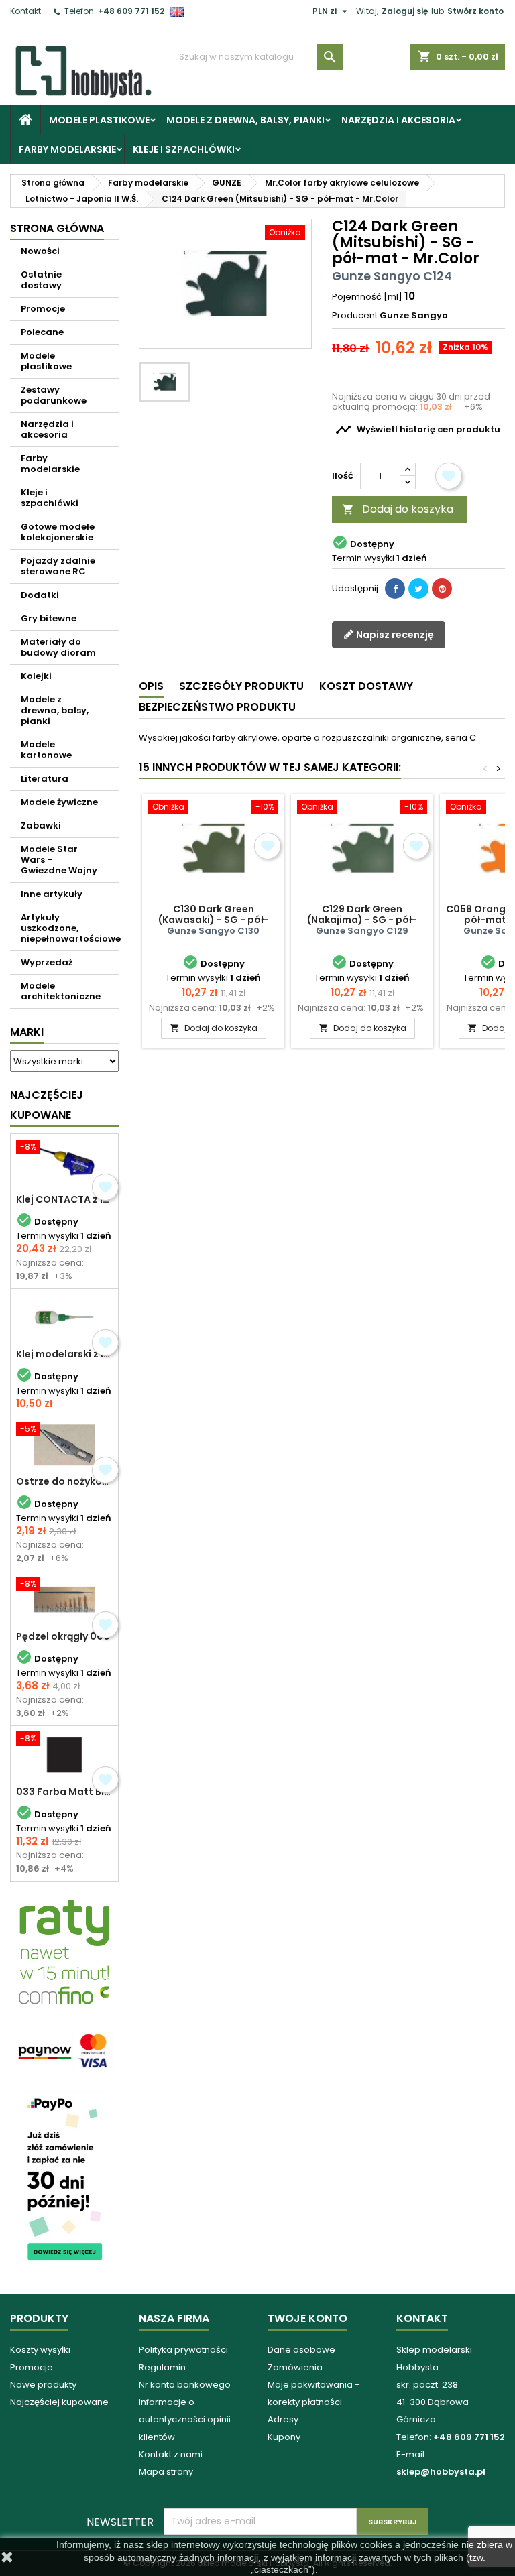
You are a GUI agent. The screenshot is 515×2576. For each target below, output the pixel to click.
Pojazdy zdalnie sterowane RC (58, 566)
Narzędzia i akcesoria (398, 120)
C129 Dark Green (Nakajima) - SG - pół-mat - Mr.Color (362, 920)
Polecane (42, 332)
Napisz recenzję (394, 635)
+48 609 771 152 (131, 11)
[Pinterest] (442, 589)
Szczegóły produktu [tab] (241, 686)
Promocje (43, 309)
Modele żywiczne (59, 802)
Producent (355, 316)
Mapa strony (166, 2472)
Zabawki (41, 825)
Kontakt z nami (171, 2454)
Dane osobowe (301, 2350)
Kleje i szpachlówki (184, 149)
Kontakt (25, 11)
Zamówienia (295, 2367)
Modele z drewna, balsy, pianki (245, 120)
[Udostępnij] (395, 589)
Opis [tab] (151, 686)
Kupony (284, 2437)
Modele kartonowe (46, 750)
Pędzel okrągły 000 (63, 1636)
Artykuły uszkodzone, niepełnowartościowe (70, 928)
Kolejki (36, 676)
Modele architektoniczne (61, 991)
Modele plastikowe (99, 120)
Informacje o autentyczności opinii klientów (185, 2419)
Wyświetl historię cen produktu (418, 430)
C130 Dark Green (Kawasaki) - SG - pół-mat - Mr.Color (214, 920)
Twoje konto (307, 2318)
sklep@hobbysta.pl (441, 2472)
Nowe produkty (43, 2385)
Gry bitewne (49, 618)
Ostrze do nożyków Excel (64, 1481)
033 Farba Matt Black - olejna (64, 1792)
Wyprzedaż (47, 962)
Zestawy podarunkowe (54, 395)
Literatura (45, 779)
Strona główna (57, 228)
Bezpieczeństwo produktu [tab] (217, 707)
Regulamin (162, 2367)
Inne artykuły (52, 894)
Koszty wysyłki (40, 2350)
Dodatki (40, 595)
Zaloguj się (405, 11)
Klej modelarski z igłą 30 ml (64, 1354)
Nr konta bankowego (185, 2385)
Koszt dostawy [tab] (366, 686)
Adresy (283, 2419)
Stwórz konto (475, 11)
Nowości (40, 251)
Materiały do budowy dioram (58, 647)
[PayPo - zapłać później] (64, 2178)
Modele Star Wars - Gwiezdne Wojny (59, 860)
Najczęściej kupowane (59, 2402)
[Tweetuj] (418, 589)
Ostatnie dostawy (41, 280)
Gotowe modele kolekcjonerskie (58, 532)
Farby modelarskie (67, 149)
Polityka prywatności (183, 2350)
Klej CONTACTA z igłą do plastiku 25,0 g (64, 1199)
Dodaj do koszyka (398, 509)
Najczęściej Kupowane (47, 1105)
